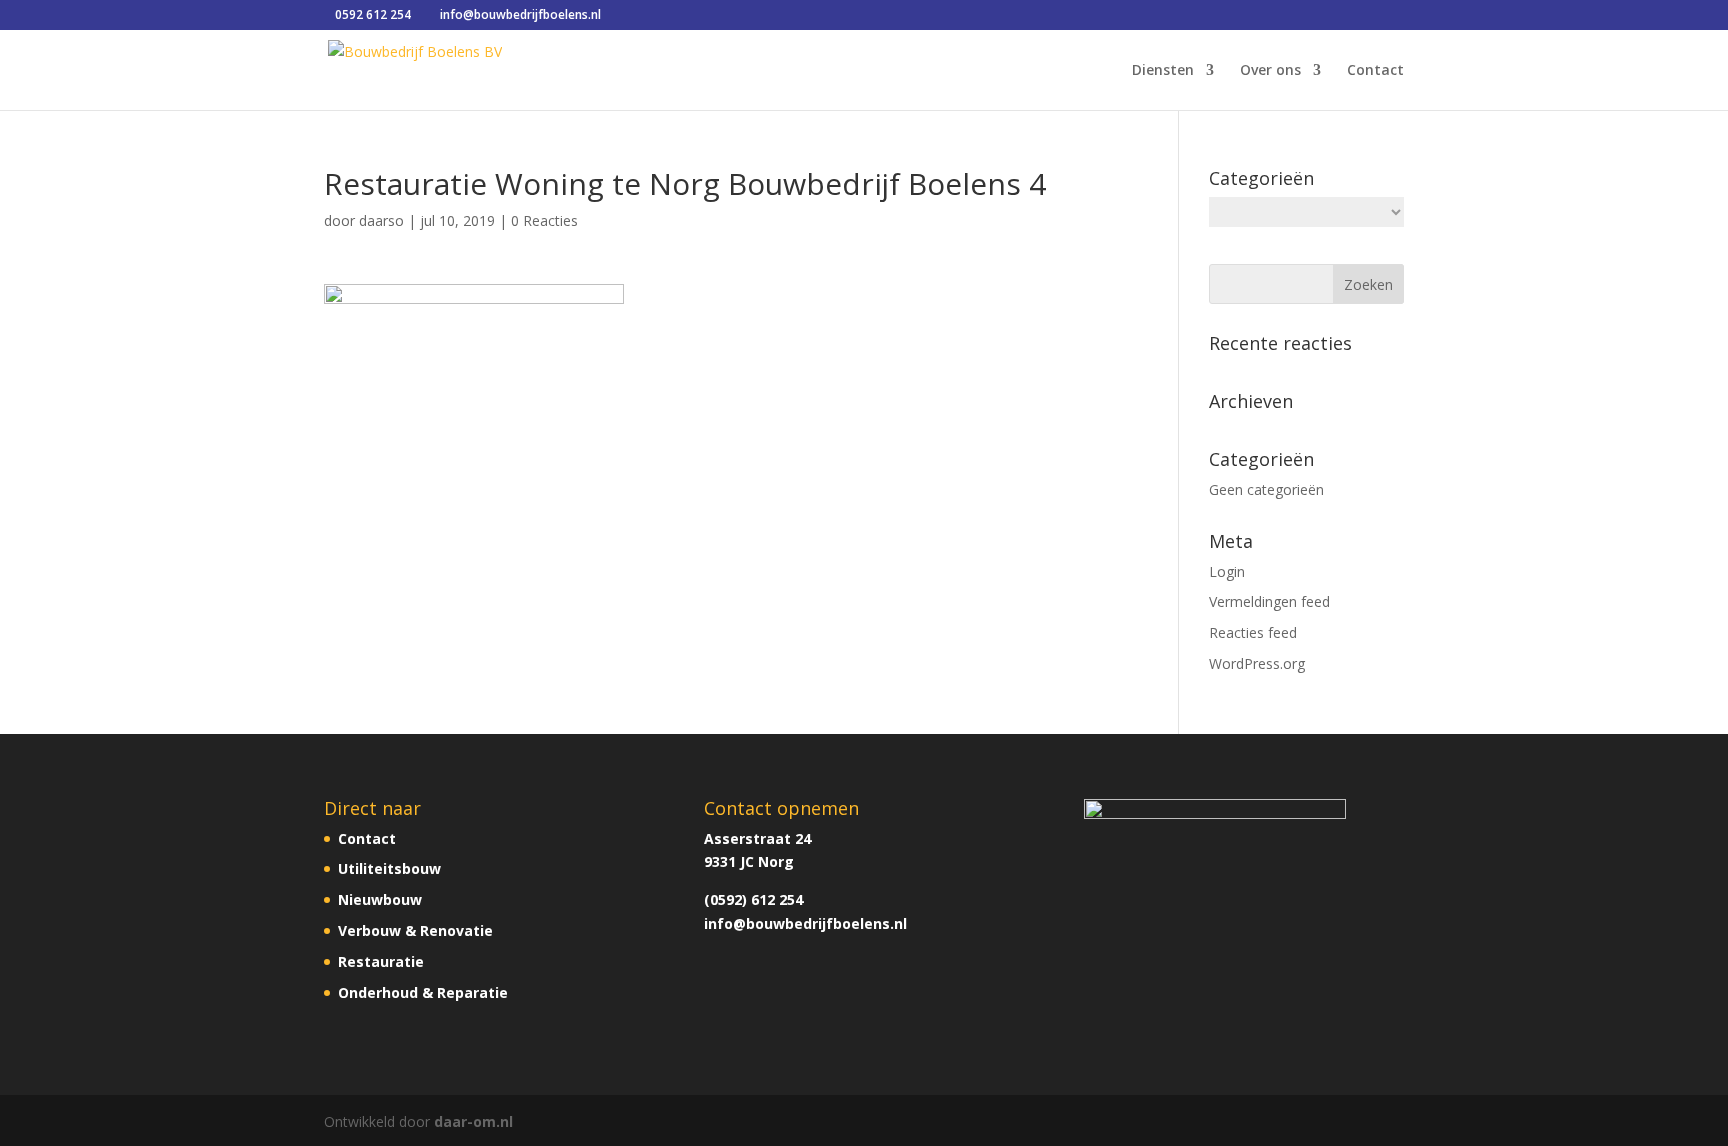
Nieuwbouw (380, 899)
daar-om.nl (473, 1121)
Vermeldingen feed (1269, 601)
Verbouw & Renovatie (415, 930)
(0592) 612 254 (753, 899)
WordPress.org (1257, 663)
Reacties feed (1253, 632)
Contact (1375, 71)
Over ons (1270, 71)
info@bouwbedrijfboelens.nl (805, 923)
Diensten (1163, 71)
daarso (381, 220)
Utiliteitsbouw (389, 868)
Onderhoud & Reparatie (423, 992)
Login (1227, 571)
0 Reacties (544, 220)
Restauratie (381, 961)
